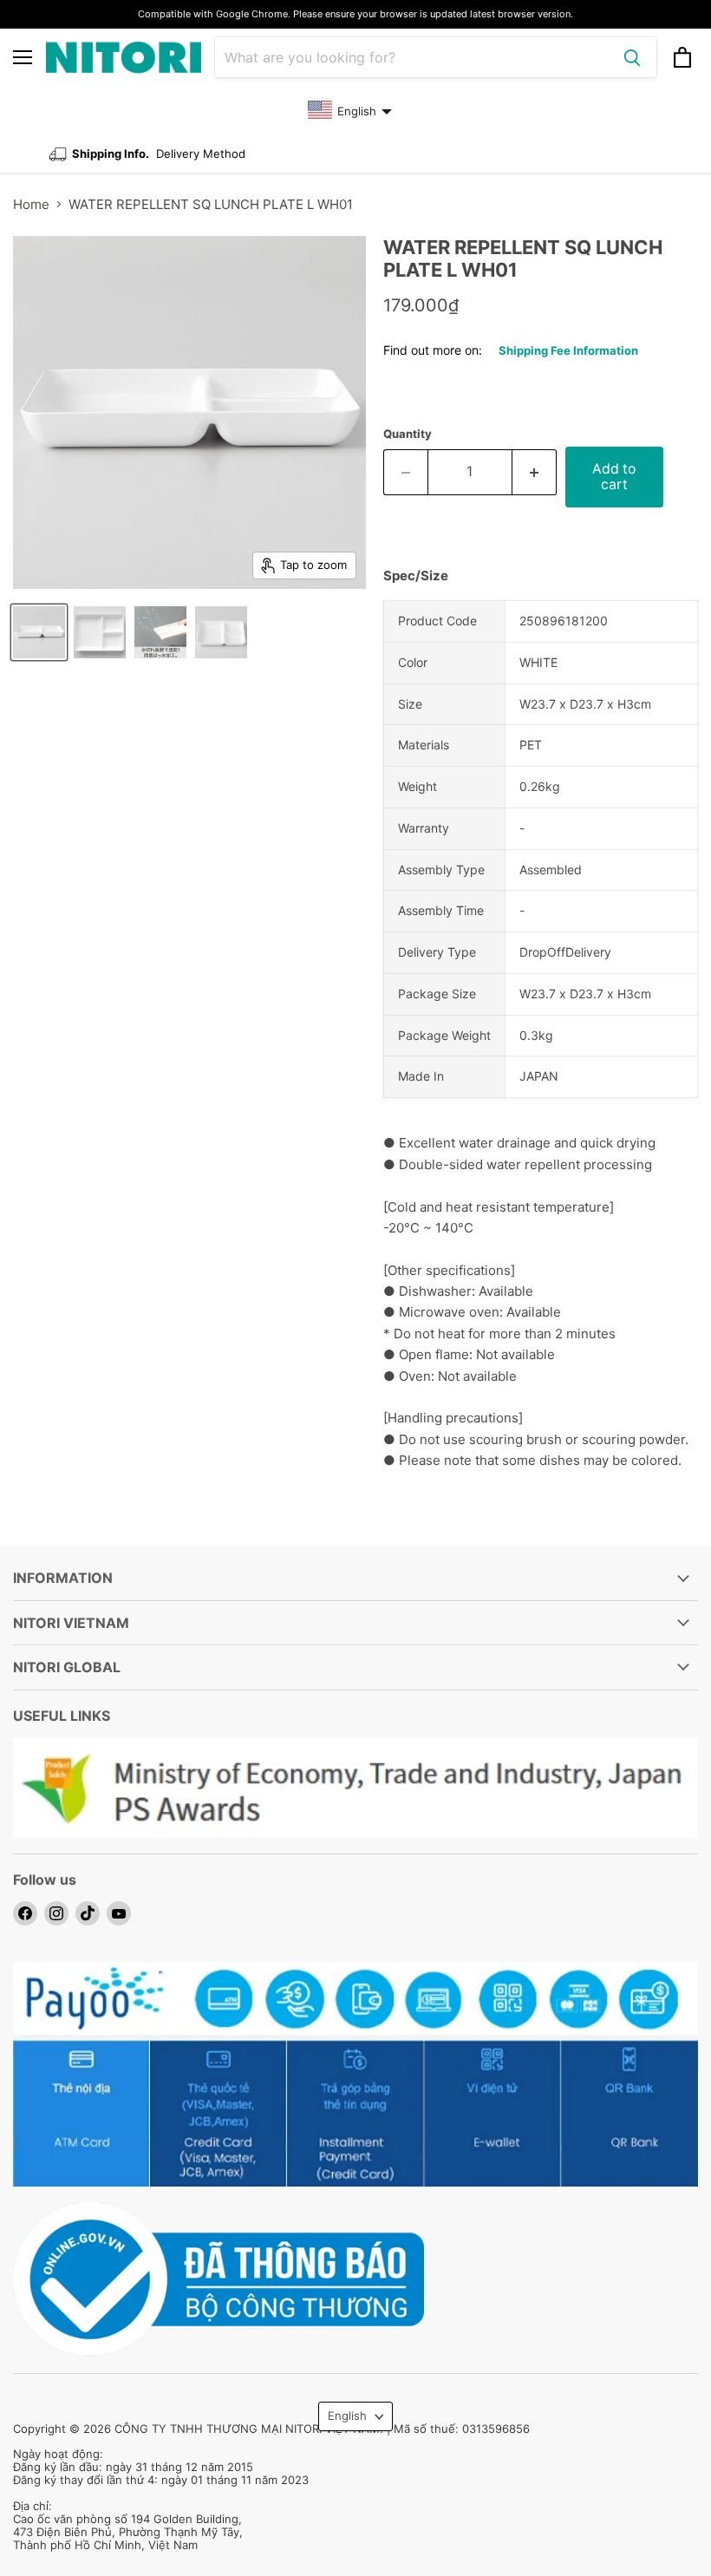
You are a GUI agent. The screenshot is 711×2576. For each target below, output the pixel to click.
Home (31, 204)
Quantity (408, 434)
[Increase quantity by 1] (535, 472)
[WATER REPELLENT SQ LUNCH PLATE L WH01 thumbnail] (39, 632)
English (347, 2416)
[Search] (632, 57)
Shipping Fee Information (568, 350)
